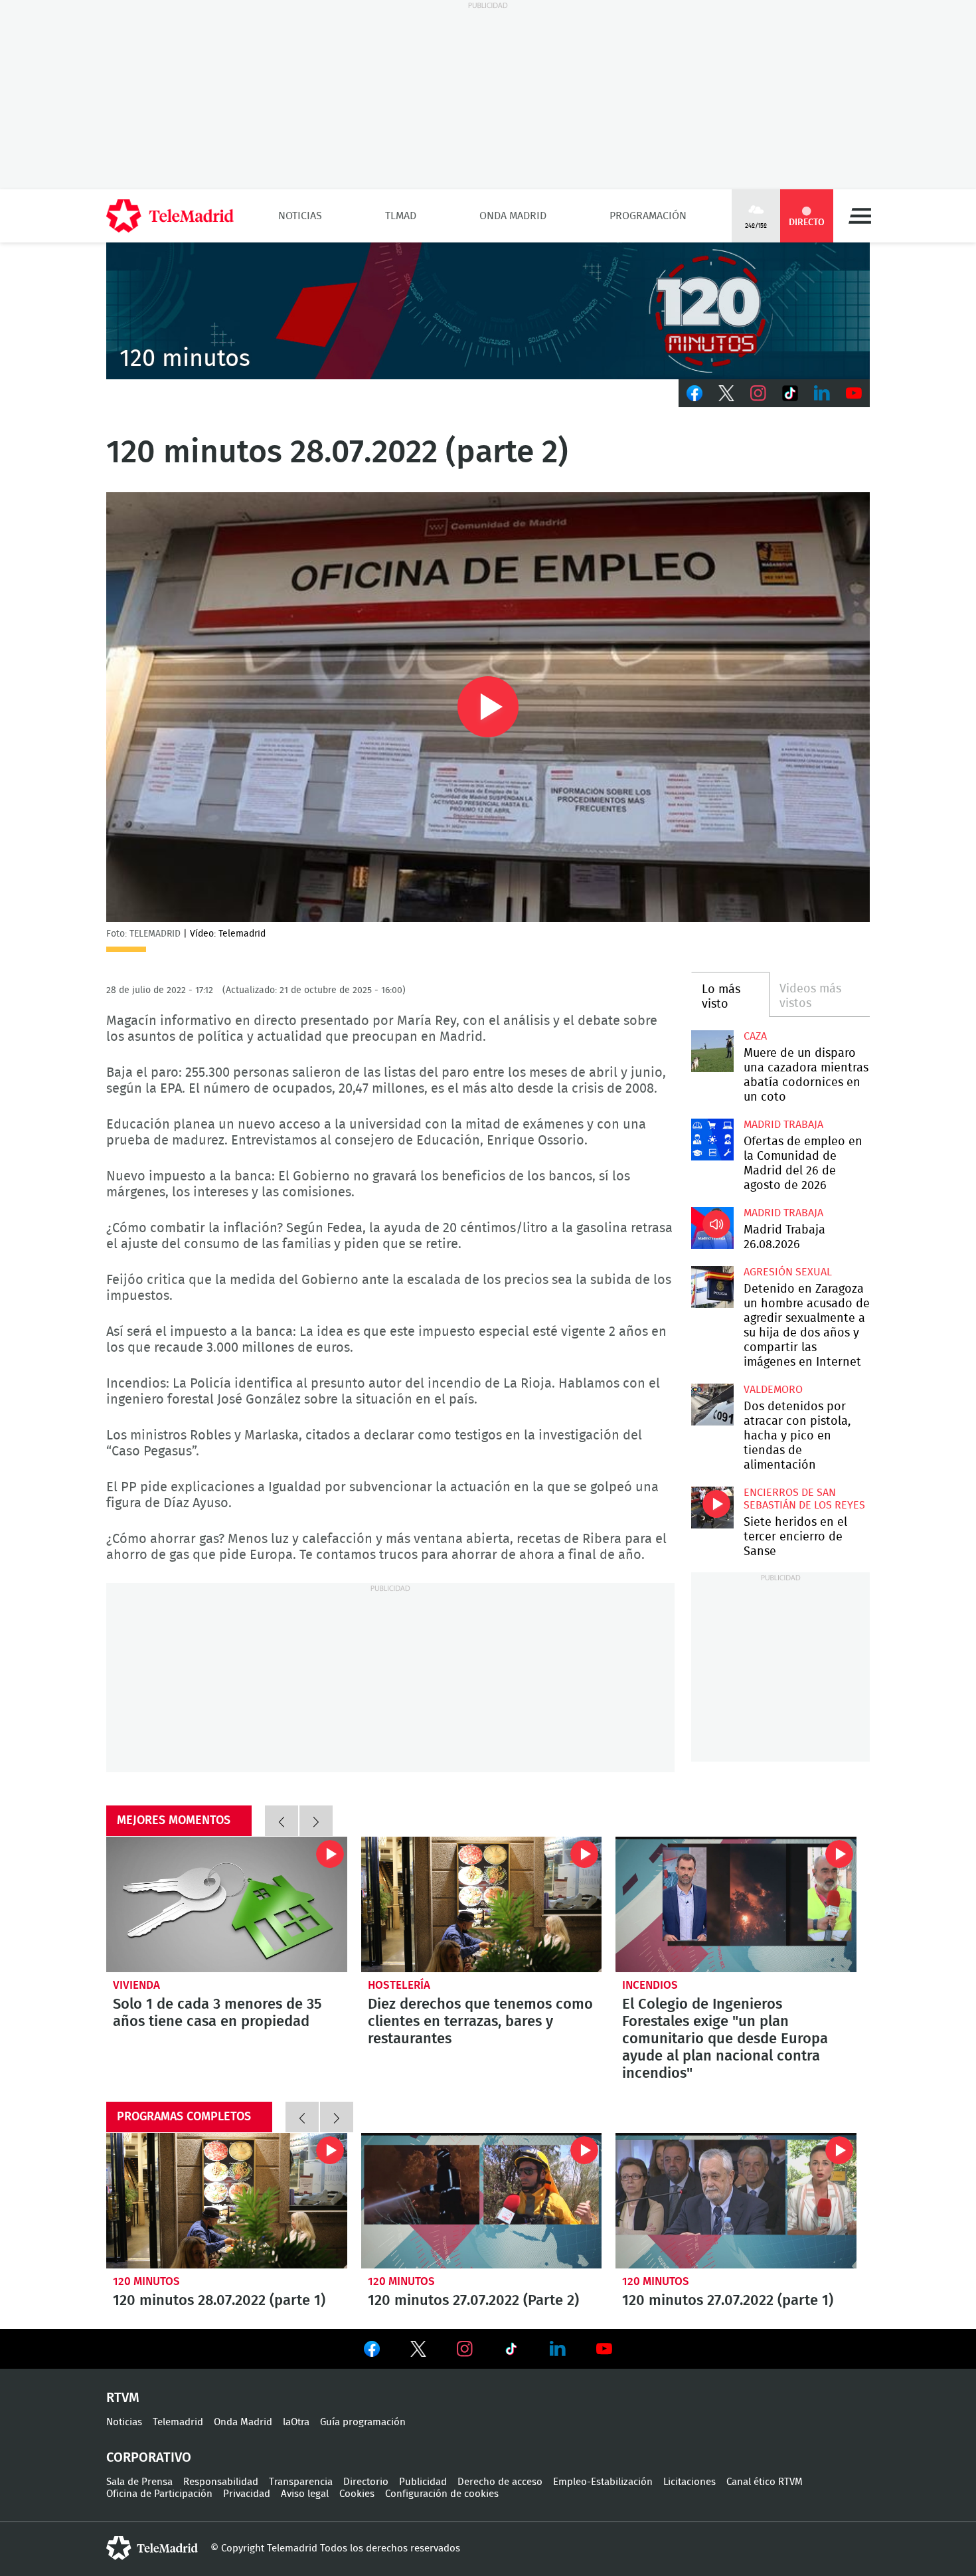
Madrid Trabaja (783, 1125)
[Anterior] (282, 1821)
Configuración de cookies (442, 2494)
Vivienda (136, 1985)
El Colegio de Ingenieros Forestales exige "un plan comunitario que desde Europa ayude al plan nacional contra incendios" (736, 1904)
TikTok (790, 393)
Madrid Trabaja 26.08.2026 (712, 1228)
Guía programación (363, 2422)
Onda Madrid (513, 216)
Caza (755, 1036)
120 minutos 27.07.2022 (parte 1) (736, 2201)
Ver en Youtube (604, 2349)
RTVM (123, 2398)
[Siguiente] (316, 1821)
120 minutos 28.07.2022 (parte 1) (227, 2201)
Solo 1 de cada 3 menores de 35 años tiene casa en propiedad (227, 1904)
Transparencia (301, 2482)
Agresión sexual (788, 1272)
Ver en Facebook (372, 2351)
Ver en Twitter (418, 2351)
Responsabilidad (221, 2482)
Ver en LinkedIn (558, 2349)
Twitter (726, 393)
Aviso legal (305, 2494)
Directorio (366, 2482)
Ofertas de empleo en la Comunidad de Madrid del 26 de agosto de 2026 (712, 1140)
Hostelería (399, 1985)
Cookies (357, 2494)
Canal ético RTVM (765, 2482)
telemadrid (152, 2548)
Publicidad (423, 2482)
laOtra (296, 2422)
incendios (650, 1985)
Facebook (694, 393)
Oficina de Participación (159, 2494)
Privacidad (247, 2494)
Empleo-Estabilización (603, 2482)
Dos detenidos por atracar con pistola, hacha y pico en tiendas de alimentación (712, 1405)
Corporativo (149, 2458)
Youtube (854, 393)
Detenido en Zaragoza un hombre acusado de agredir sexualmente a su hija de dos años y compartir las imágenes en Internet (712, 1287)
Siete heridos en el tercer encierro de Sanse (712, 1508)
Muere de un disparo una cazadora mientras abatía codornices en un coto (712, 1051)
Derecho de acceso (500, 2482)
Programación (648, 216)
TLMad (401, 216)
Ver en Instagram (465, 2349)
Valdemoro (773, 1390)
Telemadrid (178, 2422)
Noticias (300, 216)
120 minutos (146, 2281)
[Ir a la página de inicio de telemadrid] (170, 216)
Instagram (758, 393)
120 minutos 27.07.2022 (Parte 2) (482, 2201)
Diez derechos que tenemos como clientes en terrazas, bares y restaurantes (482, 1904)
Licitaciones (690, 2482)
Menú (860, 216)
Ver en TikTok (511, 2351)
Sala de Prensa (139, 2482)
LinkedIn (822, 393)
